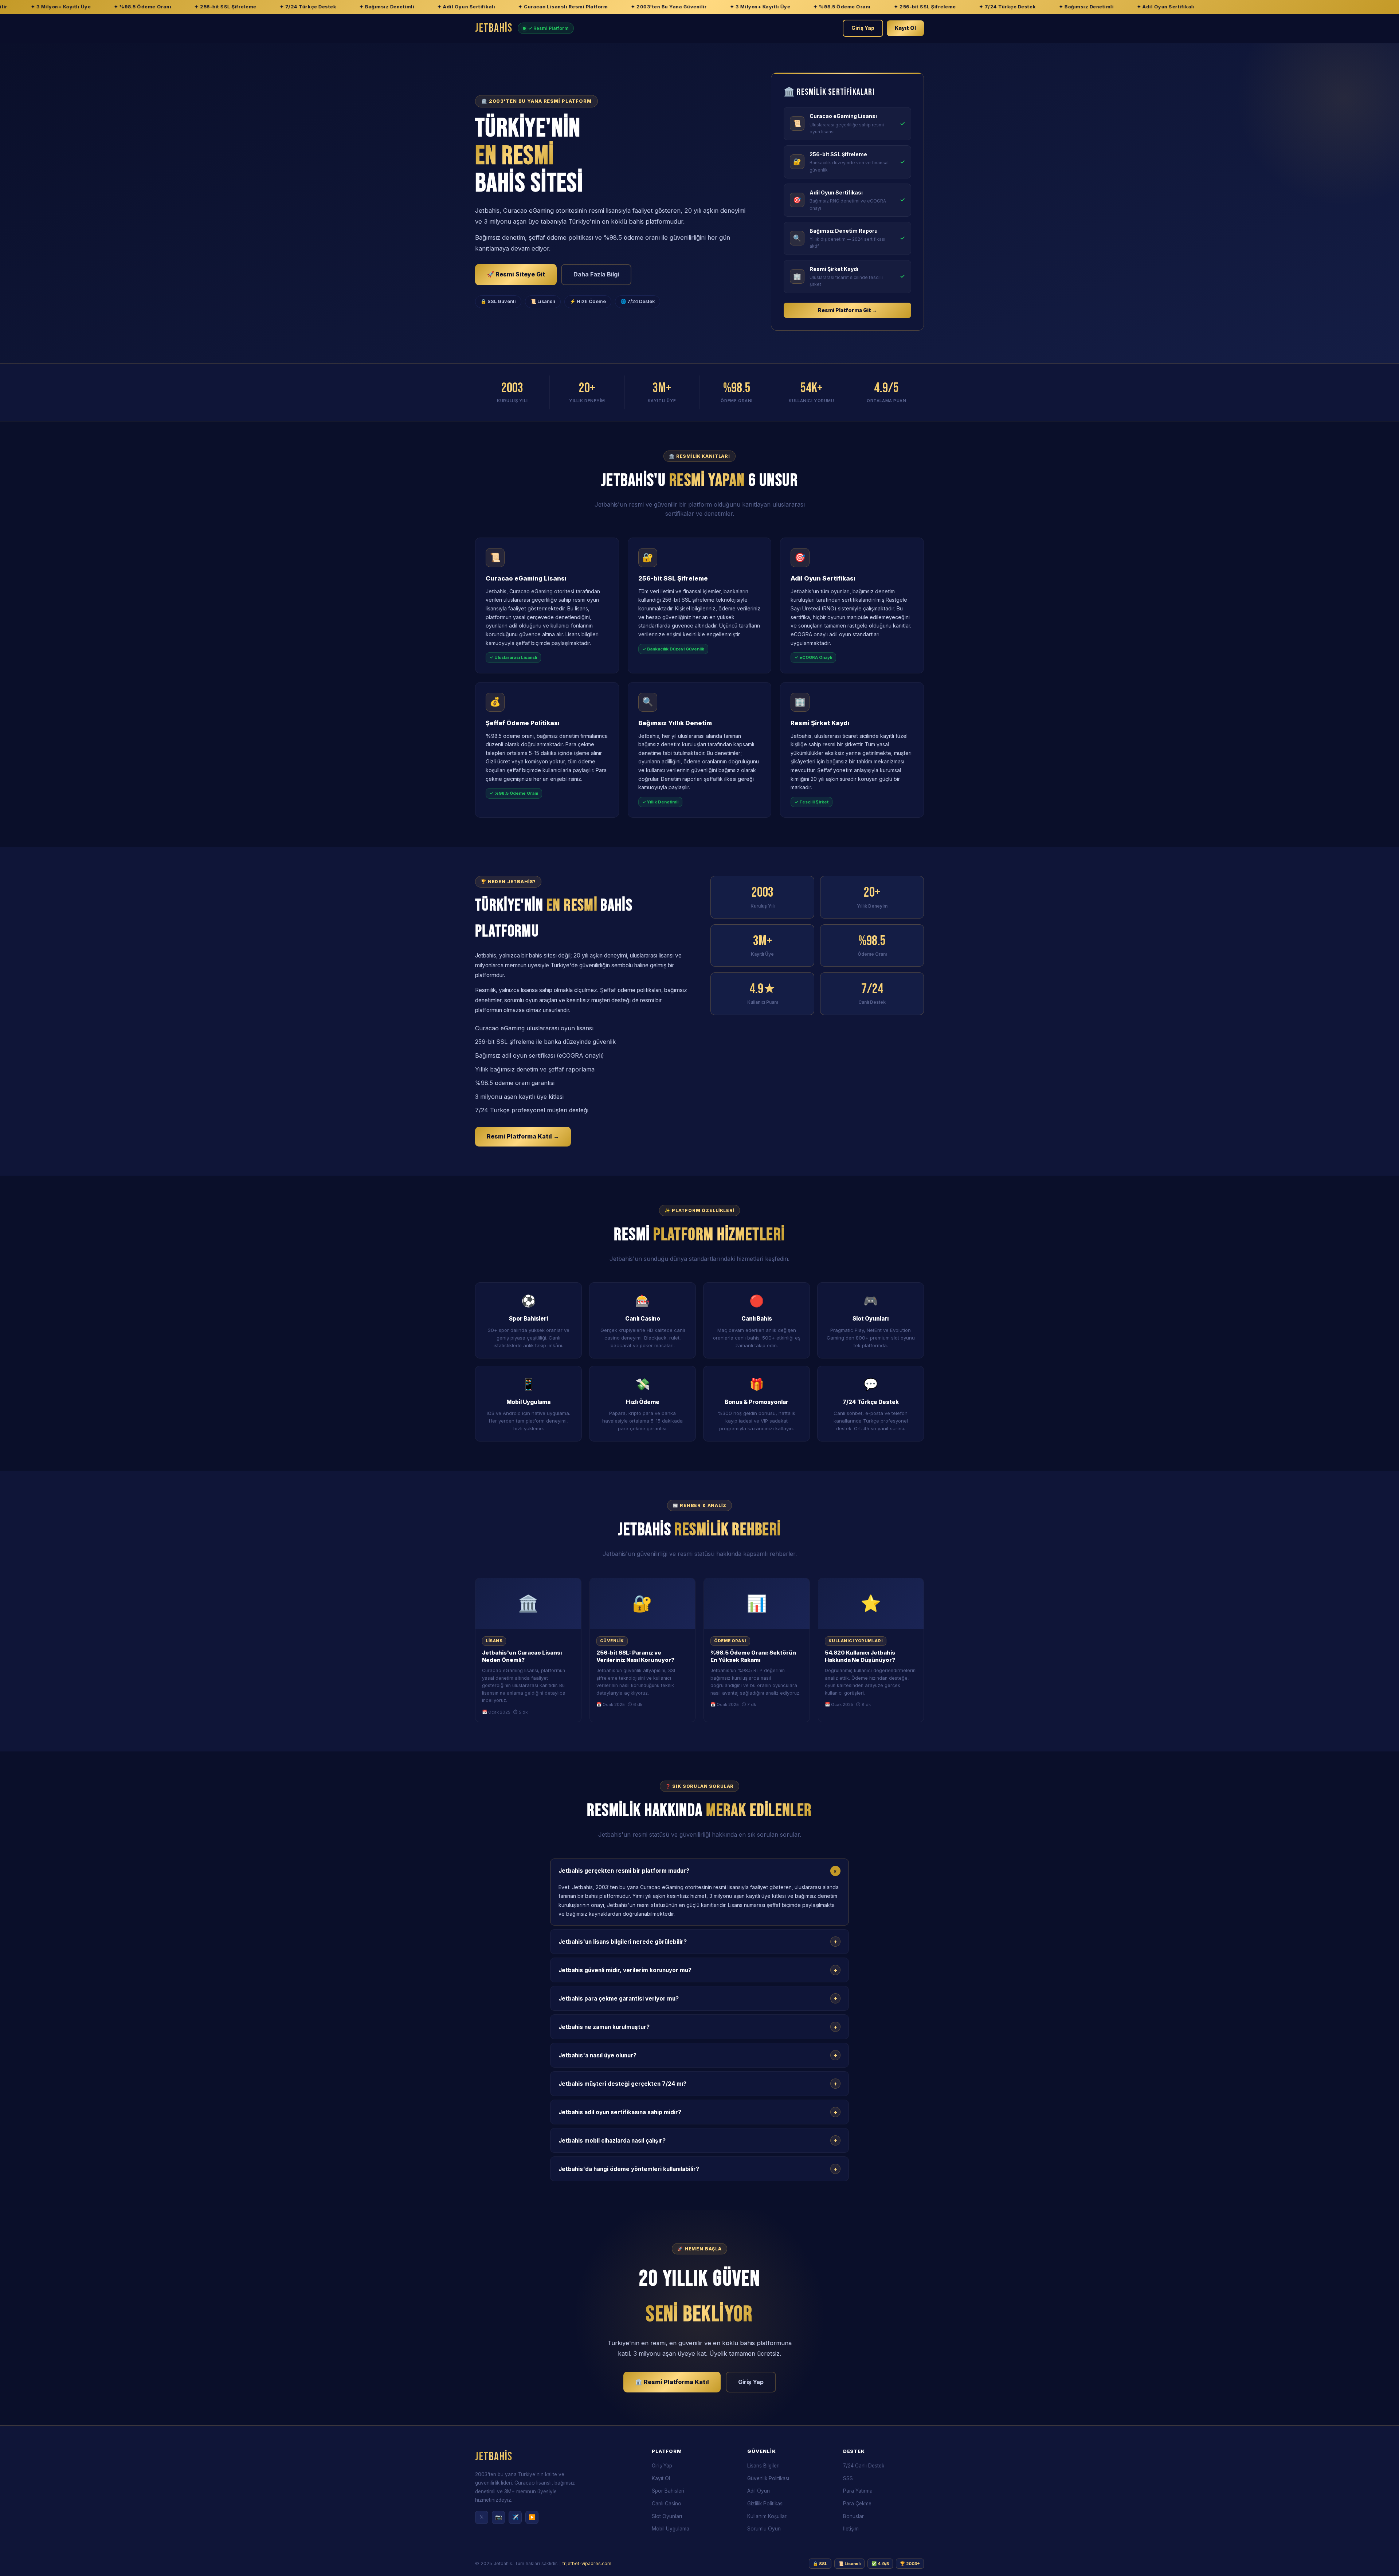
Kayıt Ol (905, 28)
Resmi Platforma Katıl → (523, 1136)
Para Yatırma (858, 2491)
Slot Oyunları (667, 2516)
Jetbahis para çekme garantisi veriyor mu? (698, 1998)
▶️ (532, 2517)
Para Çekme (857, 2504)
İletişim (851, 2529)
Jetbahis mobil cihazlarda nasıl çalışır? (698, 2140)
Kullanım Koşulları (767, 2516)
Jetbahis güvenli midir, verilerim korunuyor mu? (698, 1970)
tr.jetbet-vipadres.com (587, 2563)
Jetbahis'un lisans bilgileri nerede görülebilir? (698, 1942)
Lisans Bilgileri (763, 2466)
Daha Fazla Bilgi (596, 274)
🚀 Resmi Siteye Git (516, 274)
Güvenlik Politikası (768, 2478)
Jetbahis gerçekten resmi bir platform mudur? (699, 1871)
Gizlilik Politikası (765, 2504)
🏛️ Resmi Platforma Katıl (672, 2382)
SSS (848, 2478)
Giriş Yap (863, 28)
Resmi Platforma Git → (848, 310)
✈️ (515, 2517)
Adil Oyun (759, 2491)
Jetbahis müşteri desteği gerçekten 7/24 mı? (698, 2084)
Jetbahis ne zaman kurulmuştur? (698, 2027)
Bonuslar (853, 2516)
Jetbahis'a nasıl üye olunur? (698, 2055)
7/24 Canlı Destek (864, 2466)
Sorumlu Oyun (764, 2529)
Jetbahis (494, 28)
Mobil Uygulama (671, 2529)
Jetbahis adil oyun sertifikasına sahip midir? (698, 2112)
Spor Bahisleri (668, 2491)
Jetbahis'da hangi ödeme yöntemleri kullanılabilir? (698, 2169)
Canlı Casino (667, 2504)
